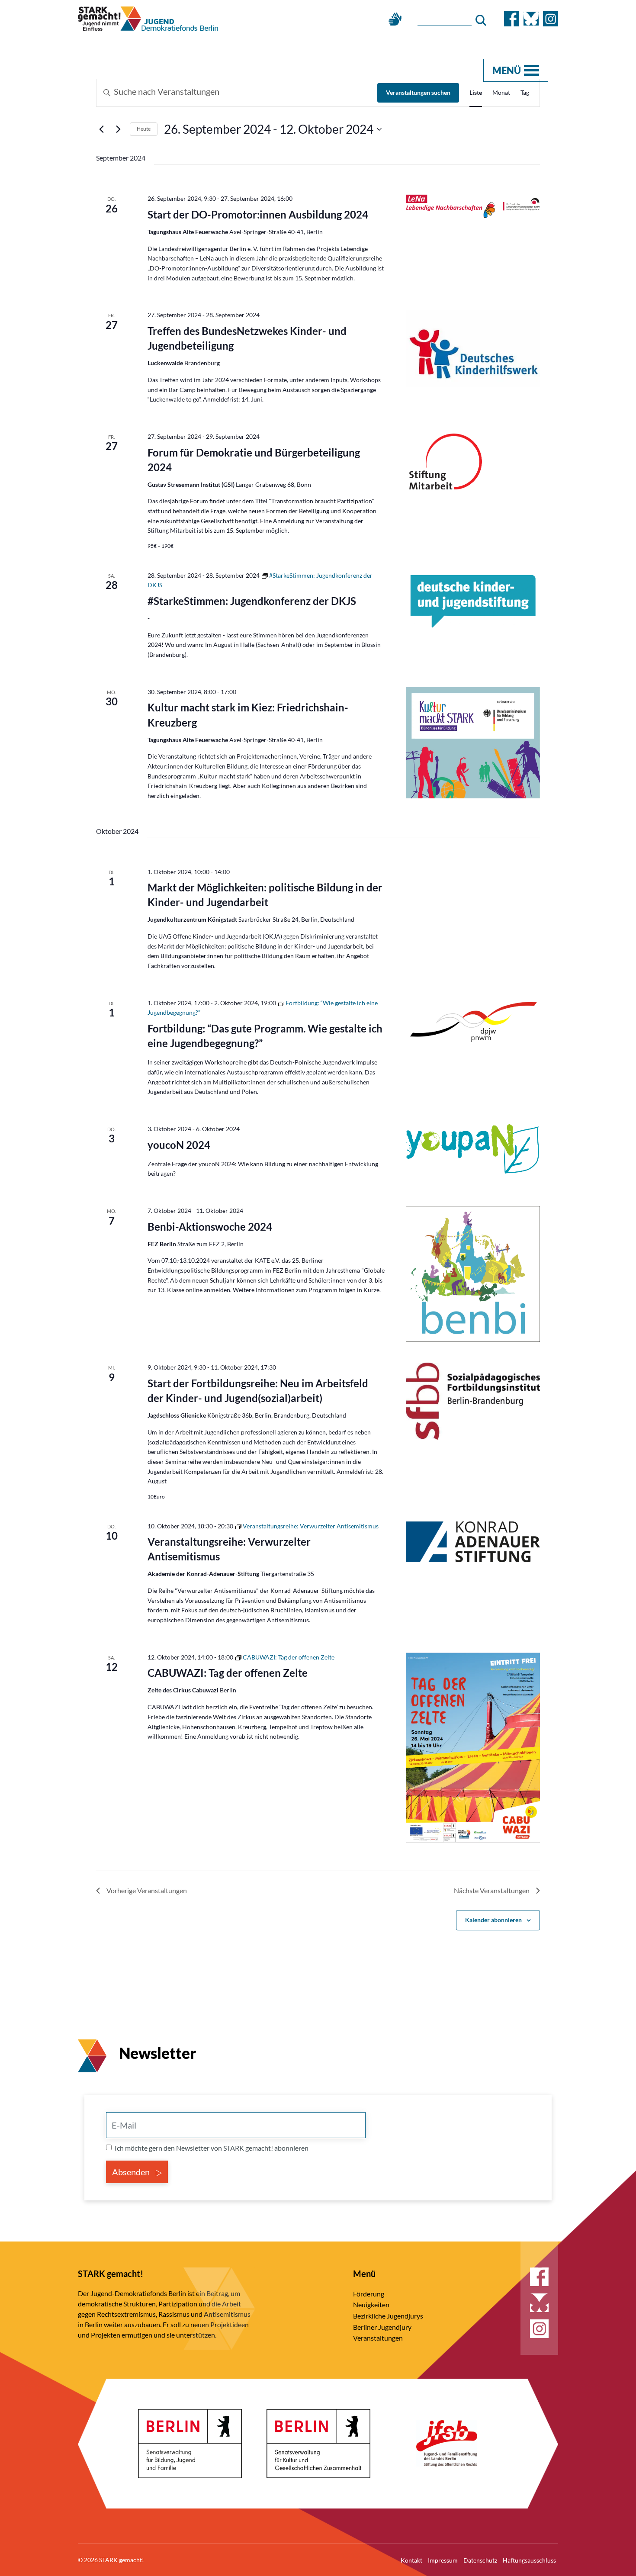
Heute (144, 129)
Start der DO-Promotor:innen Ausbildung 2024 (258, 214)
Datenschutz (480, 2560)
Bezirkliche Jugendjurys (388, 2316)
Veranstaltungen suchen (418, 92)
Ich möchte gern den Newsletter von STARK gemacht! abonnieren (212, 2148)
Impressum (443, 2560)
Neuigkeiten (371, 2304)
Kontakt (411, 2560)
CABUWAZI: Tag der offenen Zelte (228, 1673)
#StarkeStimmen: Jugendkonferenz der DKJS (252, 601)
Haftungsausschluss (529, 2560)
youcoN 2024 (179, 1145)
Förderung (369, 2294)
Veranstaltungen (378, 2338)
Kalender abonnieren (493, 1920)
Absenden (132, 2172)
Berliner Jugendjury (382, 2327)
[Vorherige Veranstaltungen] (101, 129)
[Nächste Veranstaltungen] (118, 129)
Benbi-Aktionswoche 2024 (210, 1227)
